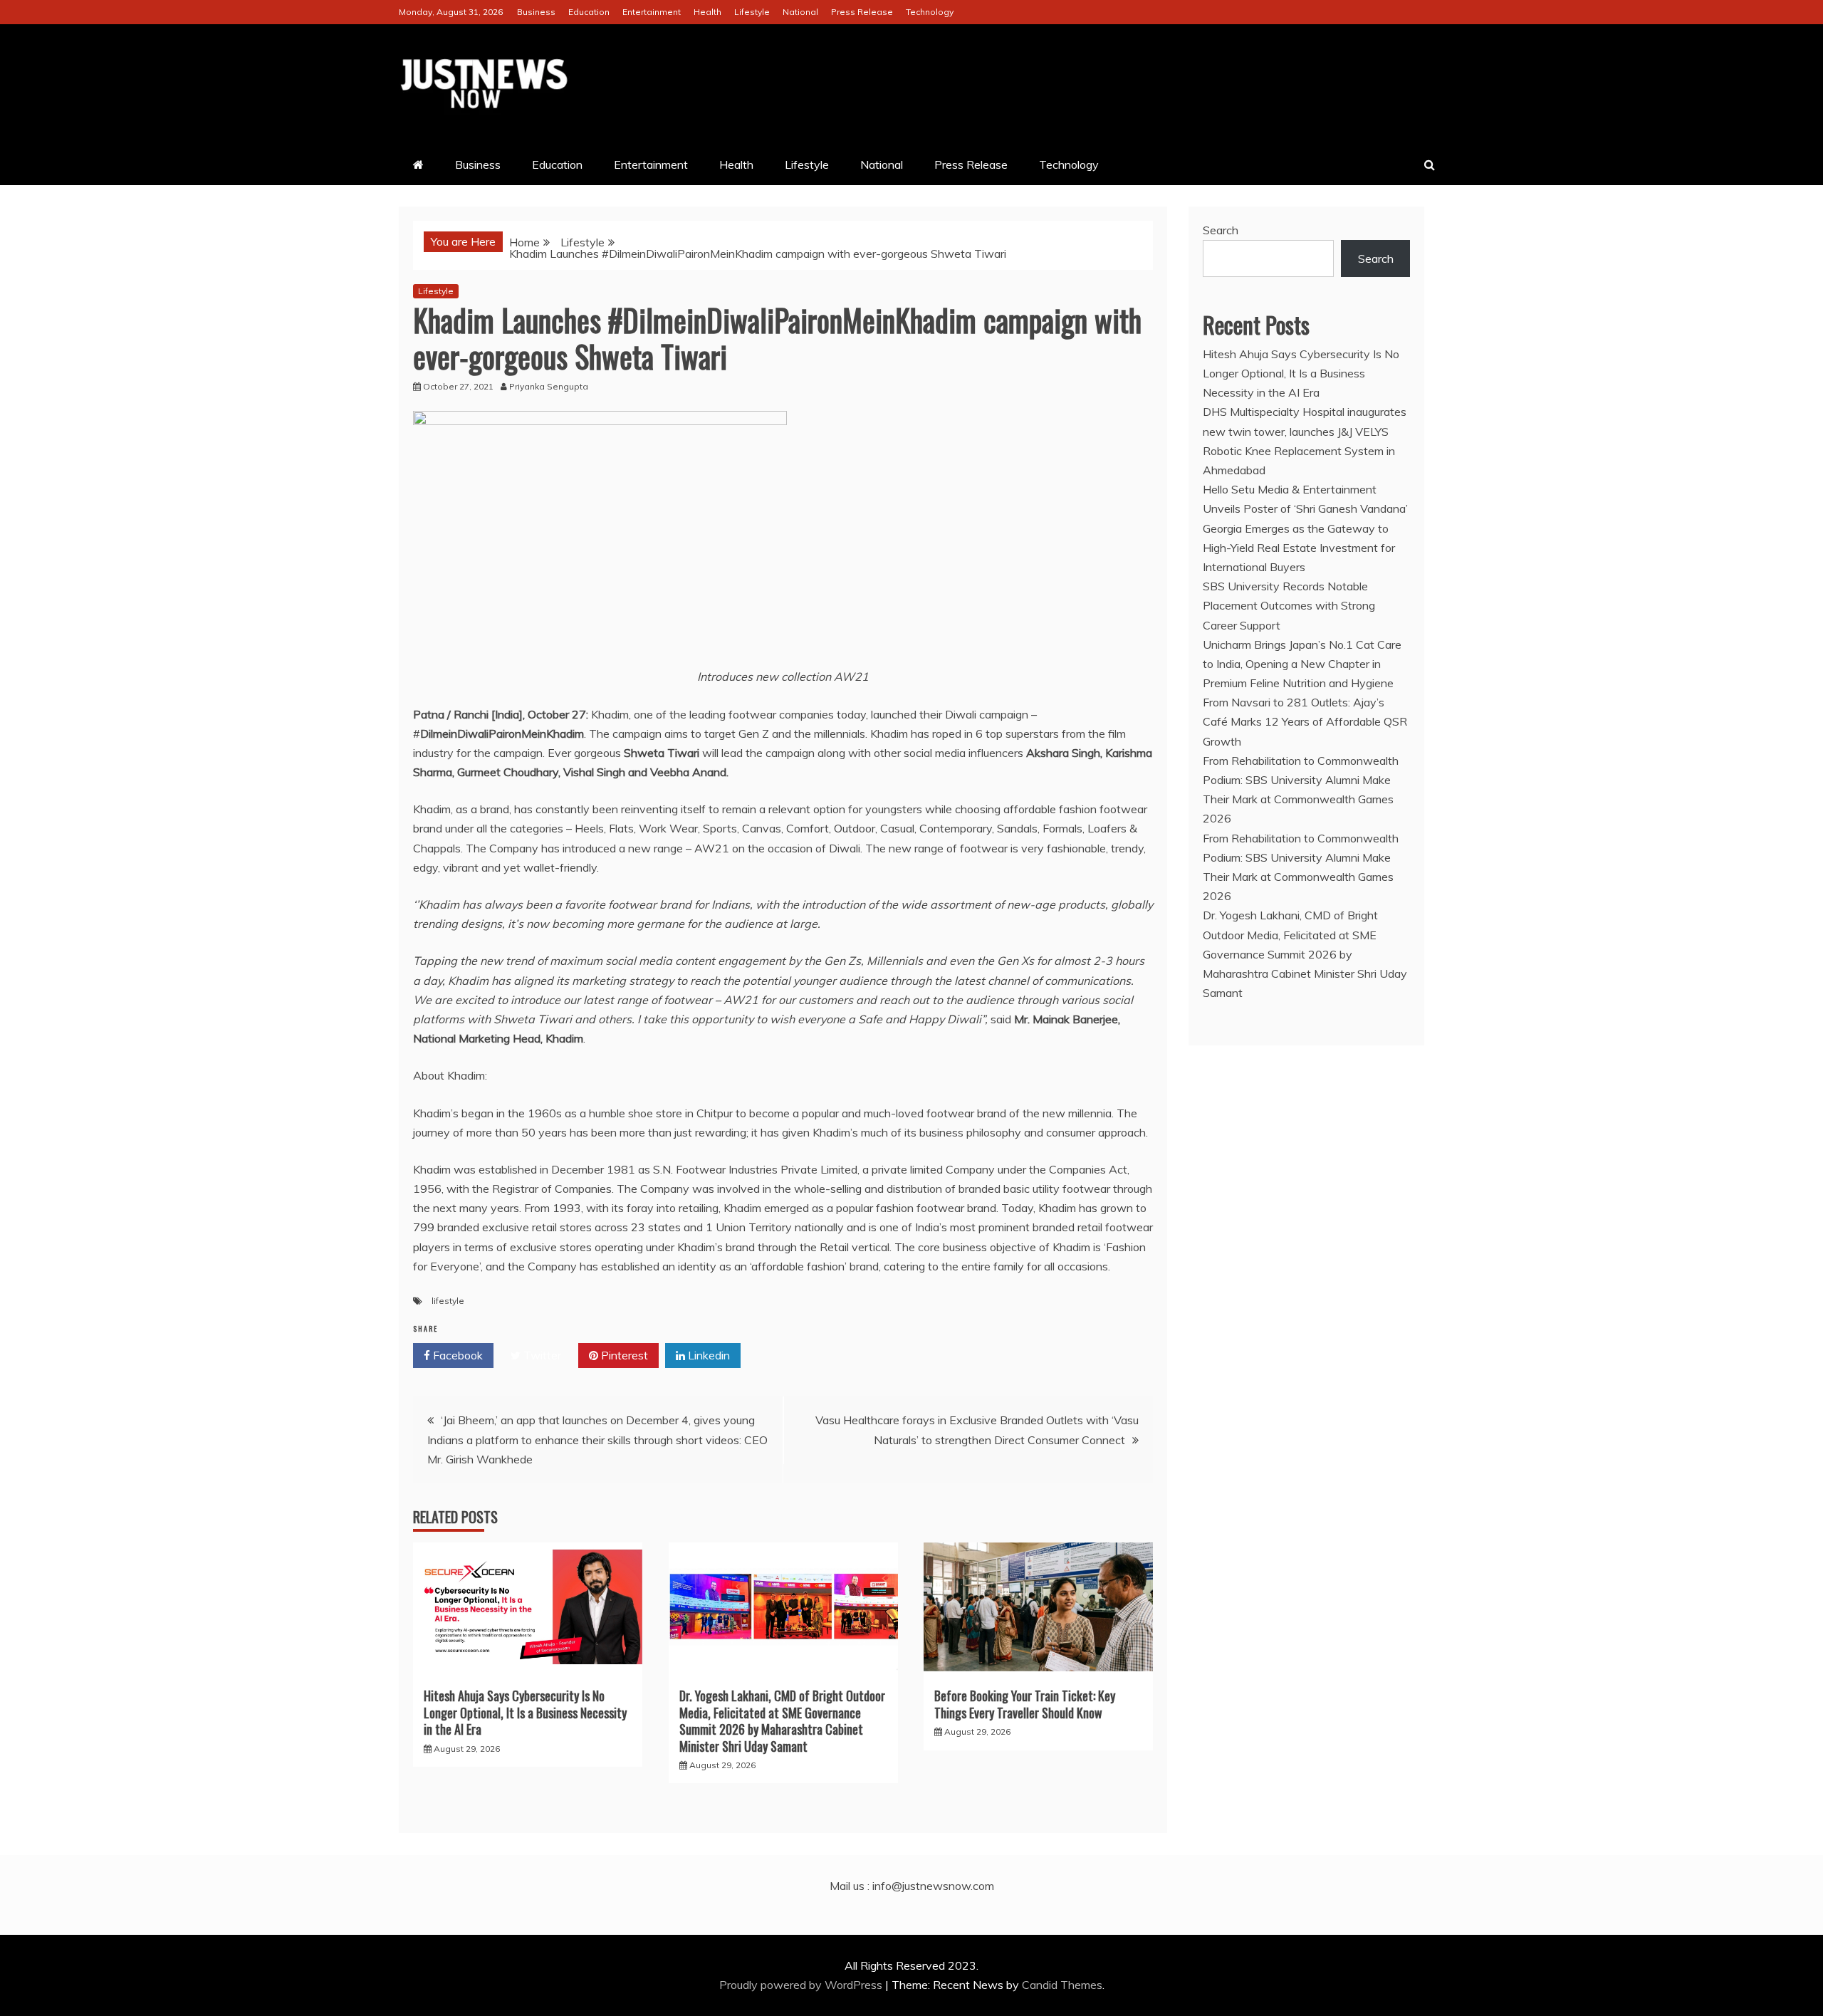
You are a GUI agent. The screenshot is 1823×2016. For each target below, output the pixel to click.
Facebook (456, 1355)
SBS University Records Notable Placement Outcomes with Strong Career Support (1289, 605)
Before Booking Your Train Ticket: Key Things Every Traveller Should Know (1025, 1704)
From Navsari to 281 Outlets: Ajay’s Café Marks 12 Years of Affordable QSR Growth (1305, 721)
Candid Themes (1062, 1985)
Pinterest (623, 1355)
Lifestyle (752, 12)
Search (1221, 230)
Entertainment (652, 12)
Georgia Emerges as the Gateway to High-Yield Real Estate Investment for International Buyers (1299, 548)
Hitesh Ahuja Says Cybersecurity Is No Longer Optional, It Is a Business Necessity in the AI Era (525, 1712)
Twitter (541, 1355)
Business (536, 12)
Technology (930, 12)
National (800, 12)
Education (589, 12)
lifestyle (448, 1301)
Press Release (862, 12)
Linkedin (707, 1355)
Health (707, 12)
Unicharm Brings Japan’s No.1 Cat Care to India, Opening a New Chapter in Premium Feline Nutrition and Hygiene (1302, 664)
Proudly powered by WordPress (802, 1985)
